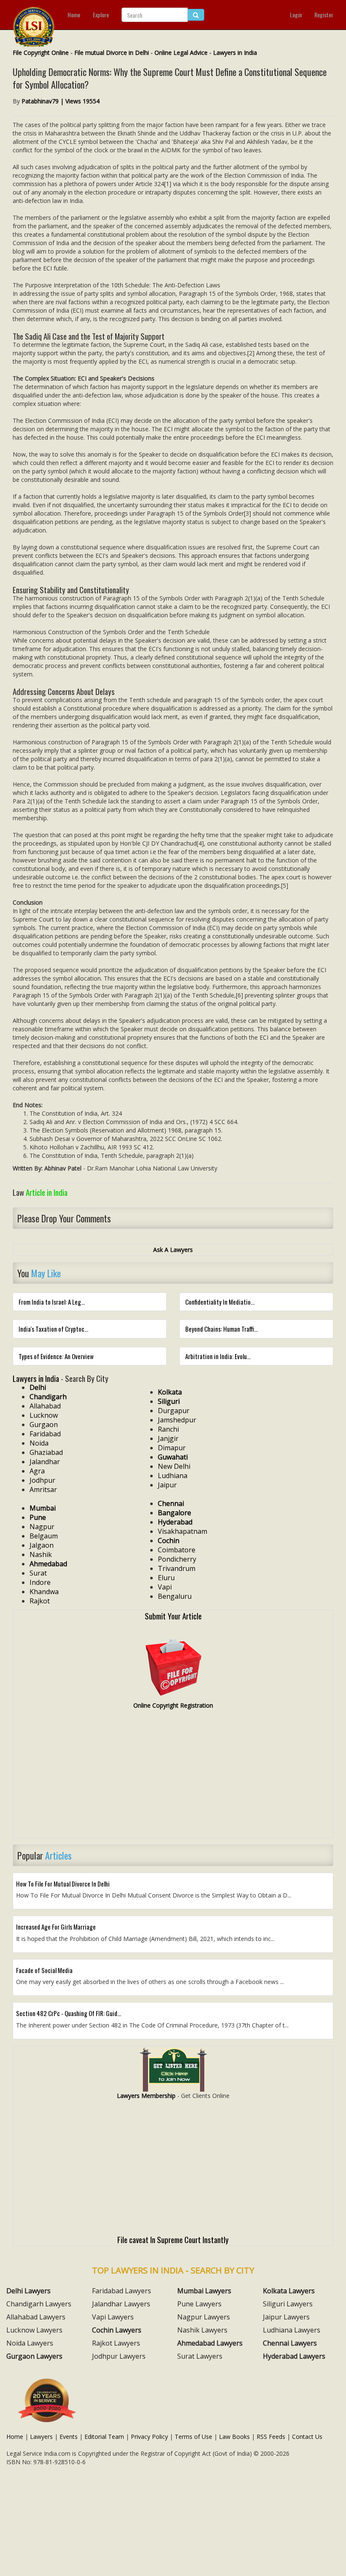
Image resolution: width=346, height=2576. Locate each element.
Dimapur (172, 1448)
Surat (38, 1573)
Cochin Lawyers (117, 2330)
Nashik (41, 1554)
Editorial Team (104, 2437)
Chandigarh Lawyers (39, 2304)
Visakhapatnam (182, 1531)
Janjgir (168, 1438)
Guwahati (173, 1457)
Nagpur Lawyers (204, 2317)
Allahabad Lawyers (36, 2317)
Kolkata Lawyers (289, 2291)
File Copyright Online (41, 53)
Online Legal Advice (181, 53)
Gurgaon (44, 1425)
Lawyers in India (235, 53)
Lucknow (44, 1415)
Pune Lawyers (199, 2304)
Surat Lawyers (200, 2356)
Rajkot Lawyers (116, 2343)
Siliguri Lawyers (288, 2304)
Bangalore (174, 1513)
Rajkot (40, 1601)
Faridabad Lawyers (122, 2291)
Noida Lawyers (30, 2343)
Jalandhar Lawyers (121, 2304)
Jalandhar (45, 1462)
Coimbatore (177, 1550)
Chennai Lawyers (290, 2343)
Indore (40, 1582)
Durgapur (174, 1411)
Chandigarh (48, 1397)
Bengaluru (175, 1596)
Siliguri (169, 1401)
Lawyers (41, 2437)
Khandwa (44, 1592)
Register (324, 15)
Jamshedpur (177, 1420)
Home (74, 15)
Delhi (38, 1387)
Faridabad (45, 1434)
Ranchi (168, 1429)
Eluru (166, 1578)
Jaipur (167, 1485)
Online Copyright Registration (173, 1705)
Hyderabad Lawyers (294, 2356)
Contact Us (307, 2437)
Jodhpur (42, 1480)
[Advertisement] (173, 1777)
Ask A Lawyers (173, 1250)
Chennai (171, 1503)
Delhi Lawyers (28, 2291)
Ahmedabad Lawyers (210, 2343)
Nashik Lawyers (202, 2330)
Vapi (165, 1587)
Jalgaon (42, 1545)
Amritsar (43, 1489)
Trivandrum (177, 1568)
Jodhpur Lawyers (119, 2356)
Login (296, 15)
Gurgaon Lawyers (34, 2356)
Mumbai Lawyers (204, 2291)
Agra (37, 1471)
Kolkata (170, 1392)
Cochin (169, 1541)
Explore (101, 15)
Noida (39, 1443)
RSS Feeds (271, 2437)
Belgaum (44, 1536)
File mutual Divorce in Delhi (112, 53)
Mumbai (43, 1508)
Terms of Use (193, 2437)
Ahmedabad (48, 1564)
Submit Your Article (173, 1616)
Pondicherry (177, 1559)
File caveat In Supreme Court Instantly (173, 2239)
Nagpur (42, 1527)
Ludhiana (173, 1476)
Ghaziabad (46, 1452)
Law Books (234, 2437)
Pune (38, 1517)
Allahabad (45, 1406)
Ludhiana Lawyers (292, 2330)
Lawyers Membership (146, 2096)
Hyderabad (175, 1522)
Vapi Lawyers (113, 2317)
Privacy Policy (149, 2437)
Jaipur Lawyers (286, 2317)
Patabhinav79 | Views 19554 (61, 101)
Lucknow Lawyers (34, 2330)
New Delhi (174, 1466)
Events (69, 2437)
